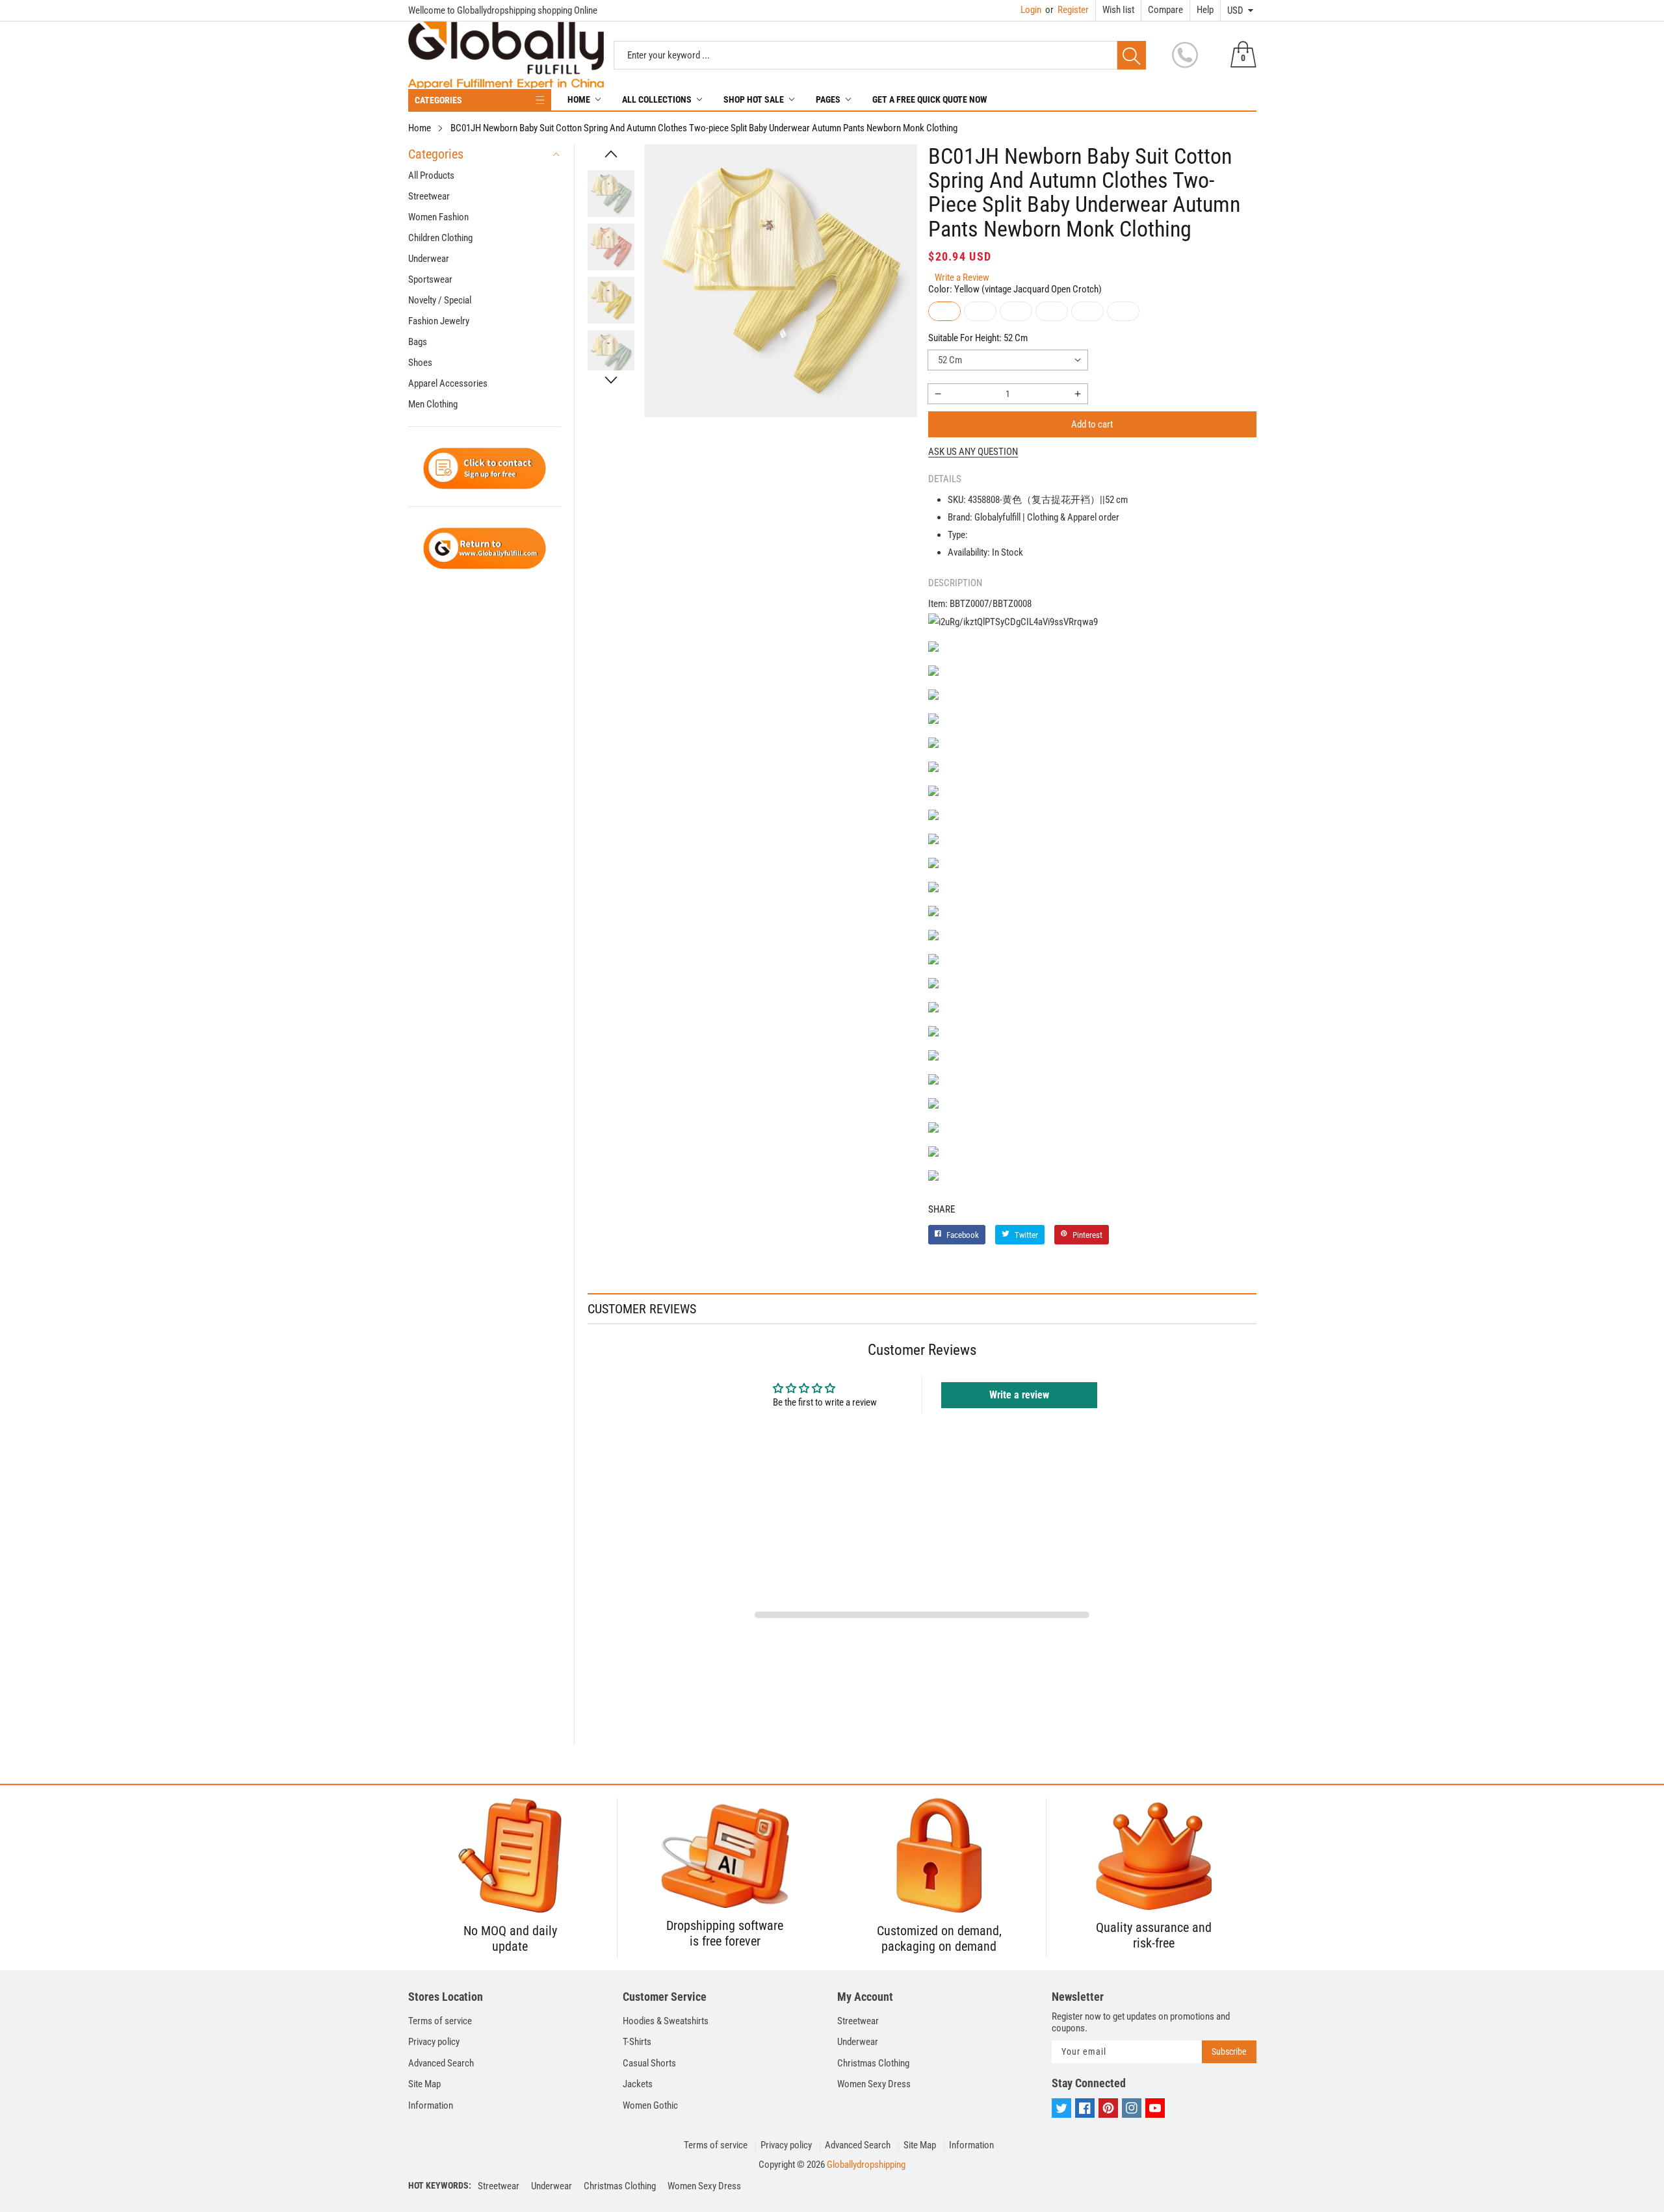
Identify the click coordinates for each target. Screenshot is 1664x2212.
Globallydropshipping (866, 2165)
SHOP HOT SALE (754, 99)
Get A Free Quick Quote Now (930, 99)
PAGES (828, 99)
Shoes (420, 363)
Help (1205, 10)
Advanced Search (441, 2063)
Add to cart (1092, 424)
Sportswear (430, 279)
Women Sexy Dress (874, 2084)
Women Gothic (650, 2105)
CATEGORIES (438, 100)
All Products (431, 175)
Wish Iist (1118, 10)
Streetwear (429, 196)
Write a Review (962, 277)
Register (1067, 10)
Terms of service (440, 2021)
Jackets (638, 2084)
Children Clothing (440, 238)
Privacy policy (434, 2042)
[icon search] (1132, 55)
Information (431, 2105)
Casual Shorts (649, 2063)
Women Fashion (438, 217)
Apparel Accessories (448, 383)
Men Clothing (433, 404)
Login (1031, 10)
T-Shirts (637, 2042)
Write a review (1019, 1395)
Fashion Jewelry (439, 321)
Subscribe (1229, 2051)
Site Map (424, 2084)
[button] (611, 154)
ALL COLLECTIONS (657, 99)
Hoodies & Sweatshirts (666, 2021)
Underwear (429, 259)
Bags (418, 342)
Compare (1165, 10)
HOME (579, 99)
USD (1235, 10)
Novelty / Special (440, 300)
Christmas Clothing (873, 2063)
